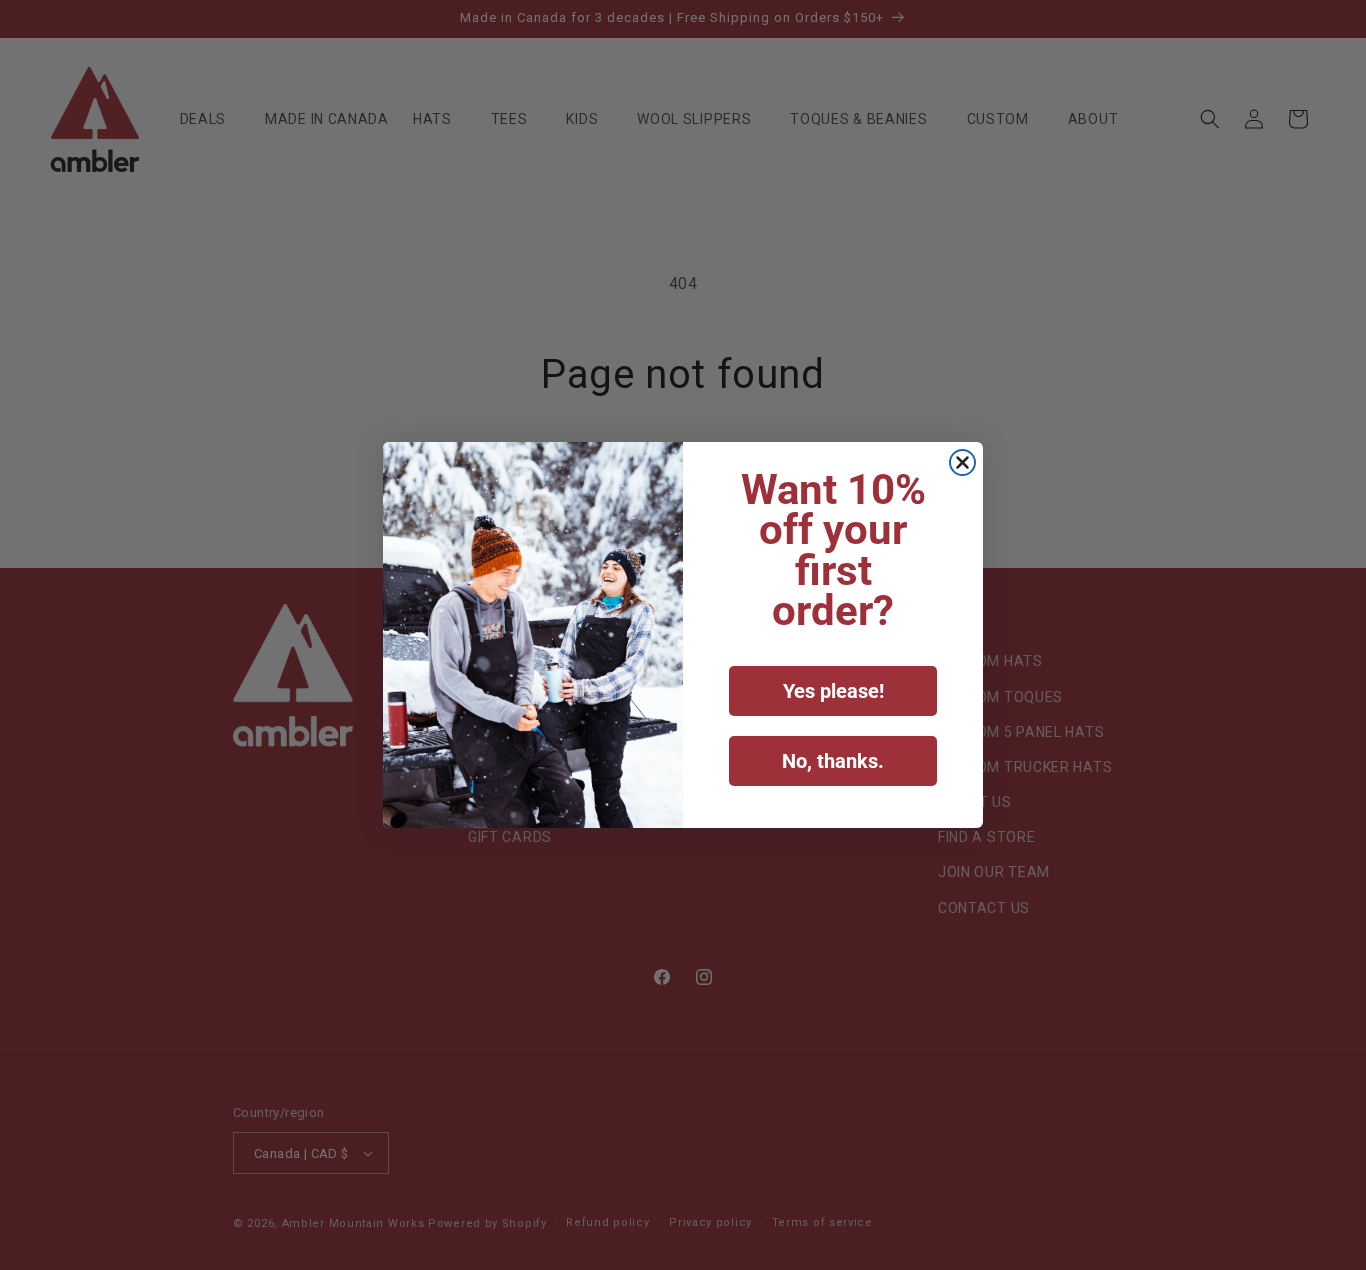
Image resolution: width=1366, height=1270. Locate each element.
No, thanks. (833, 761)
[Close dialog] (962, 462)
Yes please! (833, 691)
